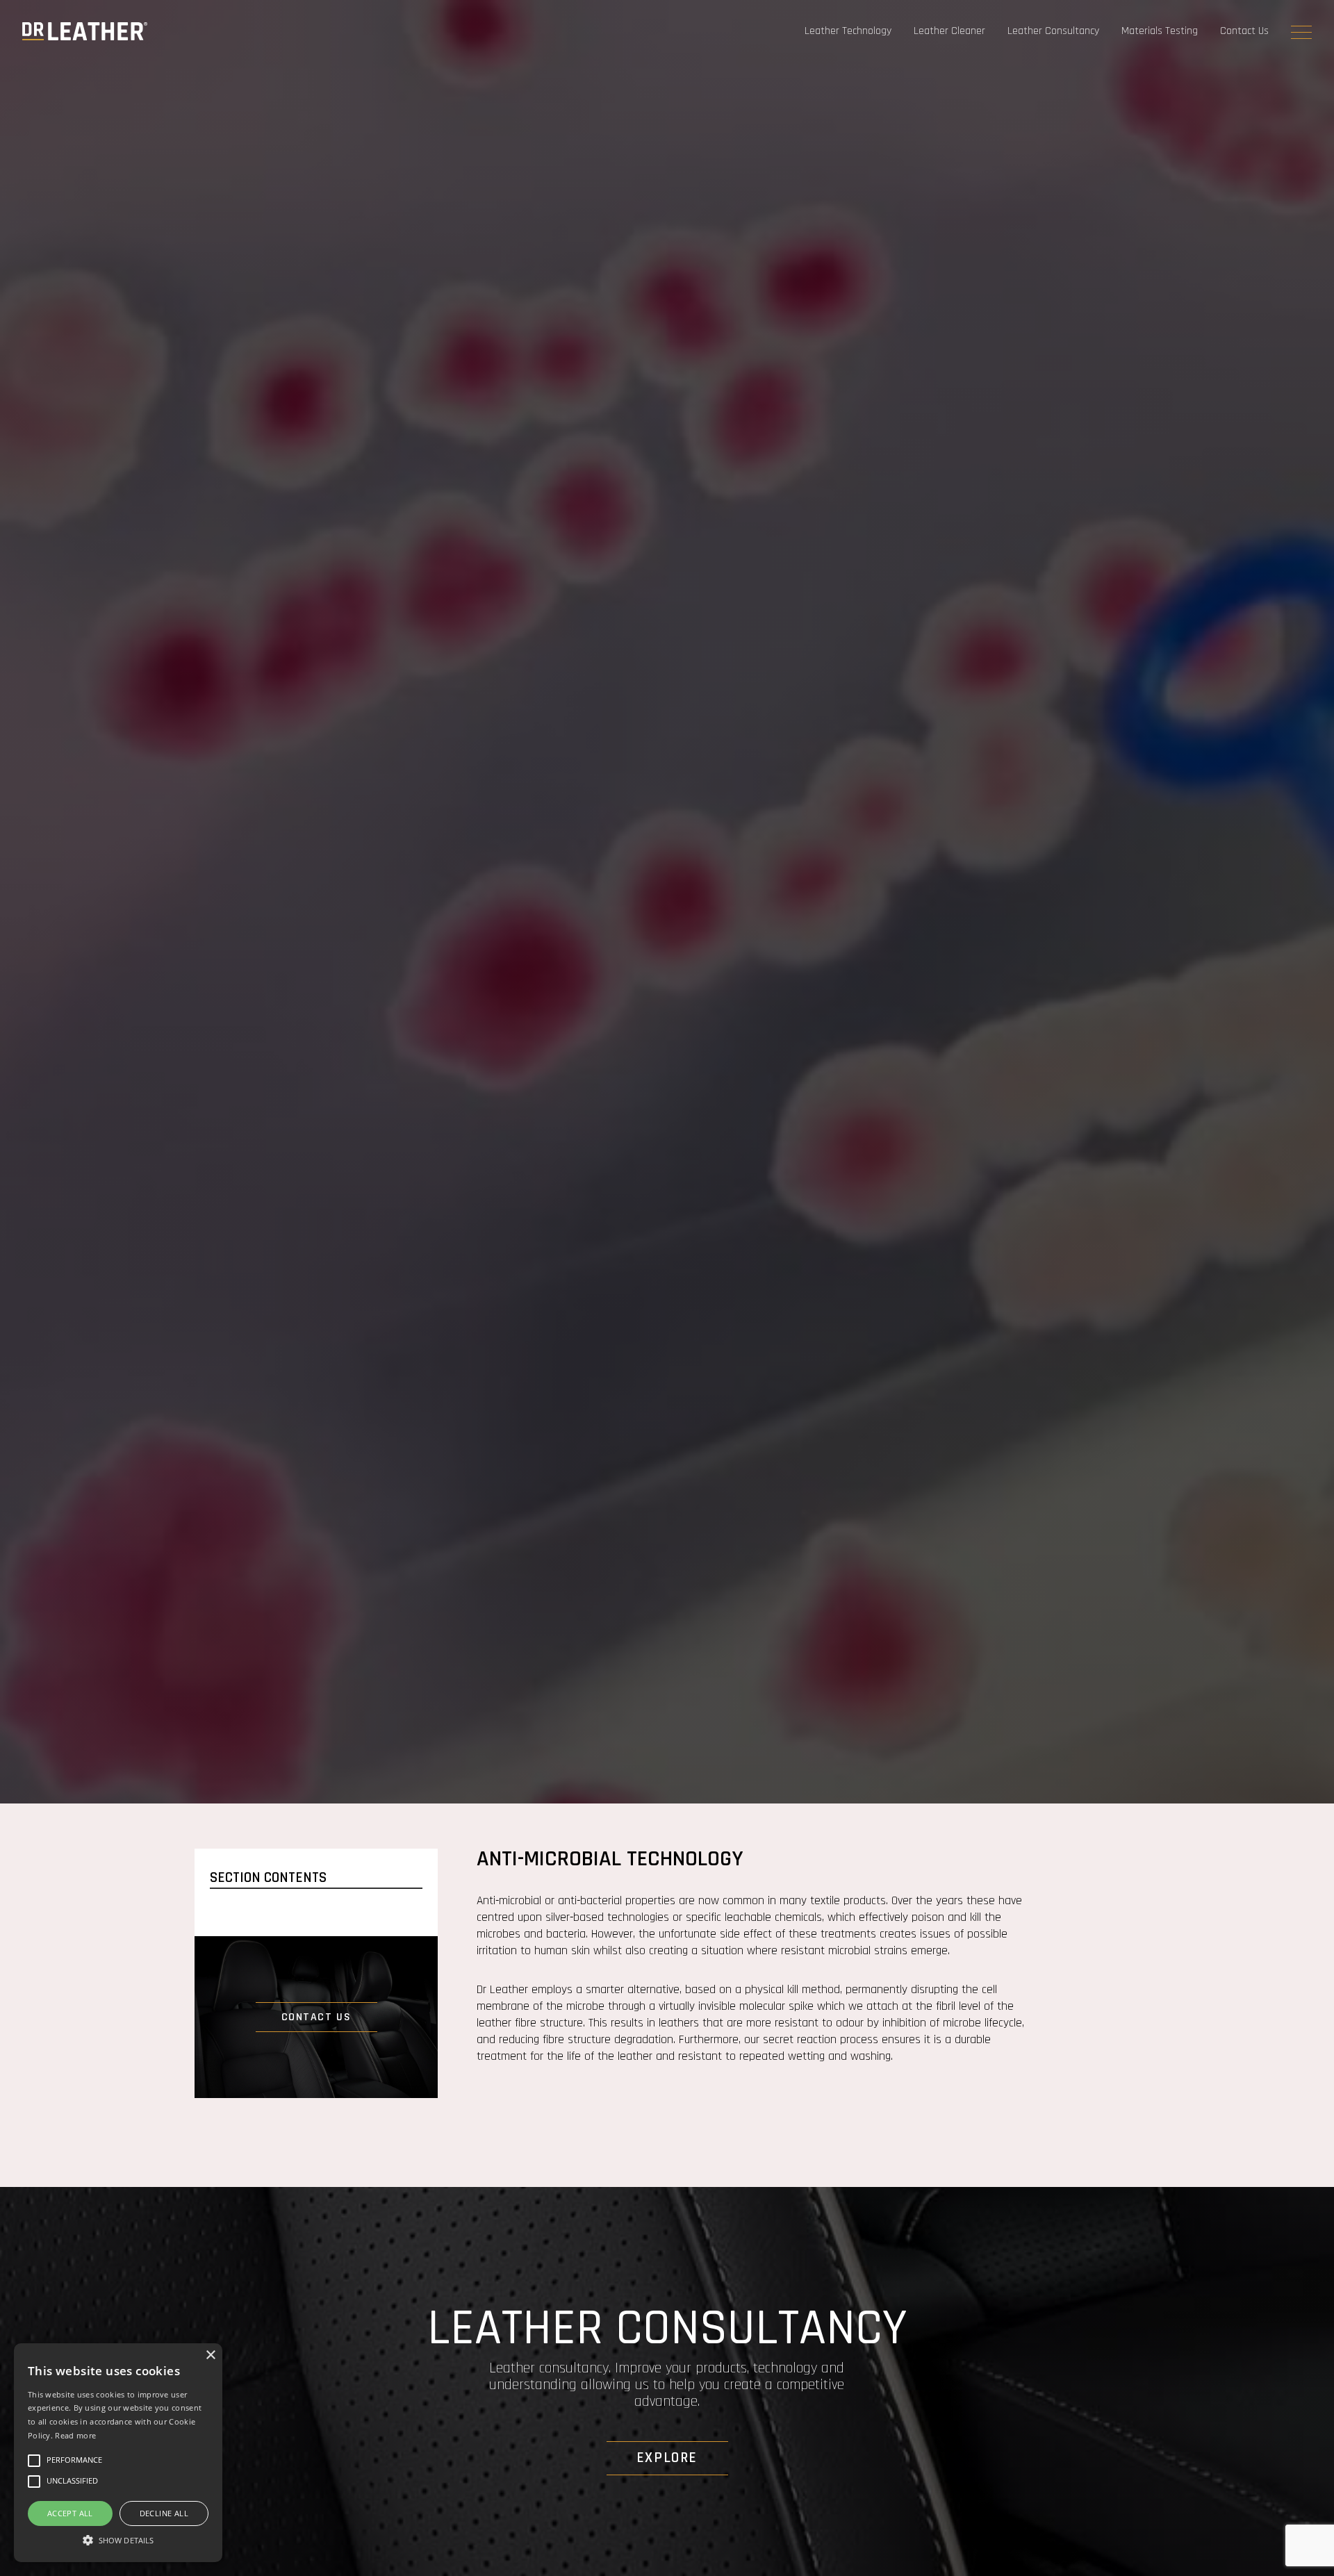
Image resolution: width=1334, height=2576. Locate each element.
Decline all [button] (164, 2513)
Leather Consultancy (1053, 31)
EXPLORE (667, 2458)
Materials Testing (1160, 31)
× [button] (210, 2355)
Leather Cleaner (949, 31)
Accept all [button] (70, 2513)
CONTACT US (316, 2017)
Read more (75, 2435)
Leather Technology (848, 31)
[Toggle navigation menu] (1301, 32)
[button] (118, 2538)
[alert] (118, 2453)
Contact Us (1244, 31)
